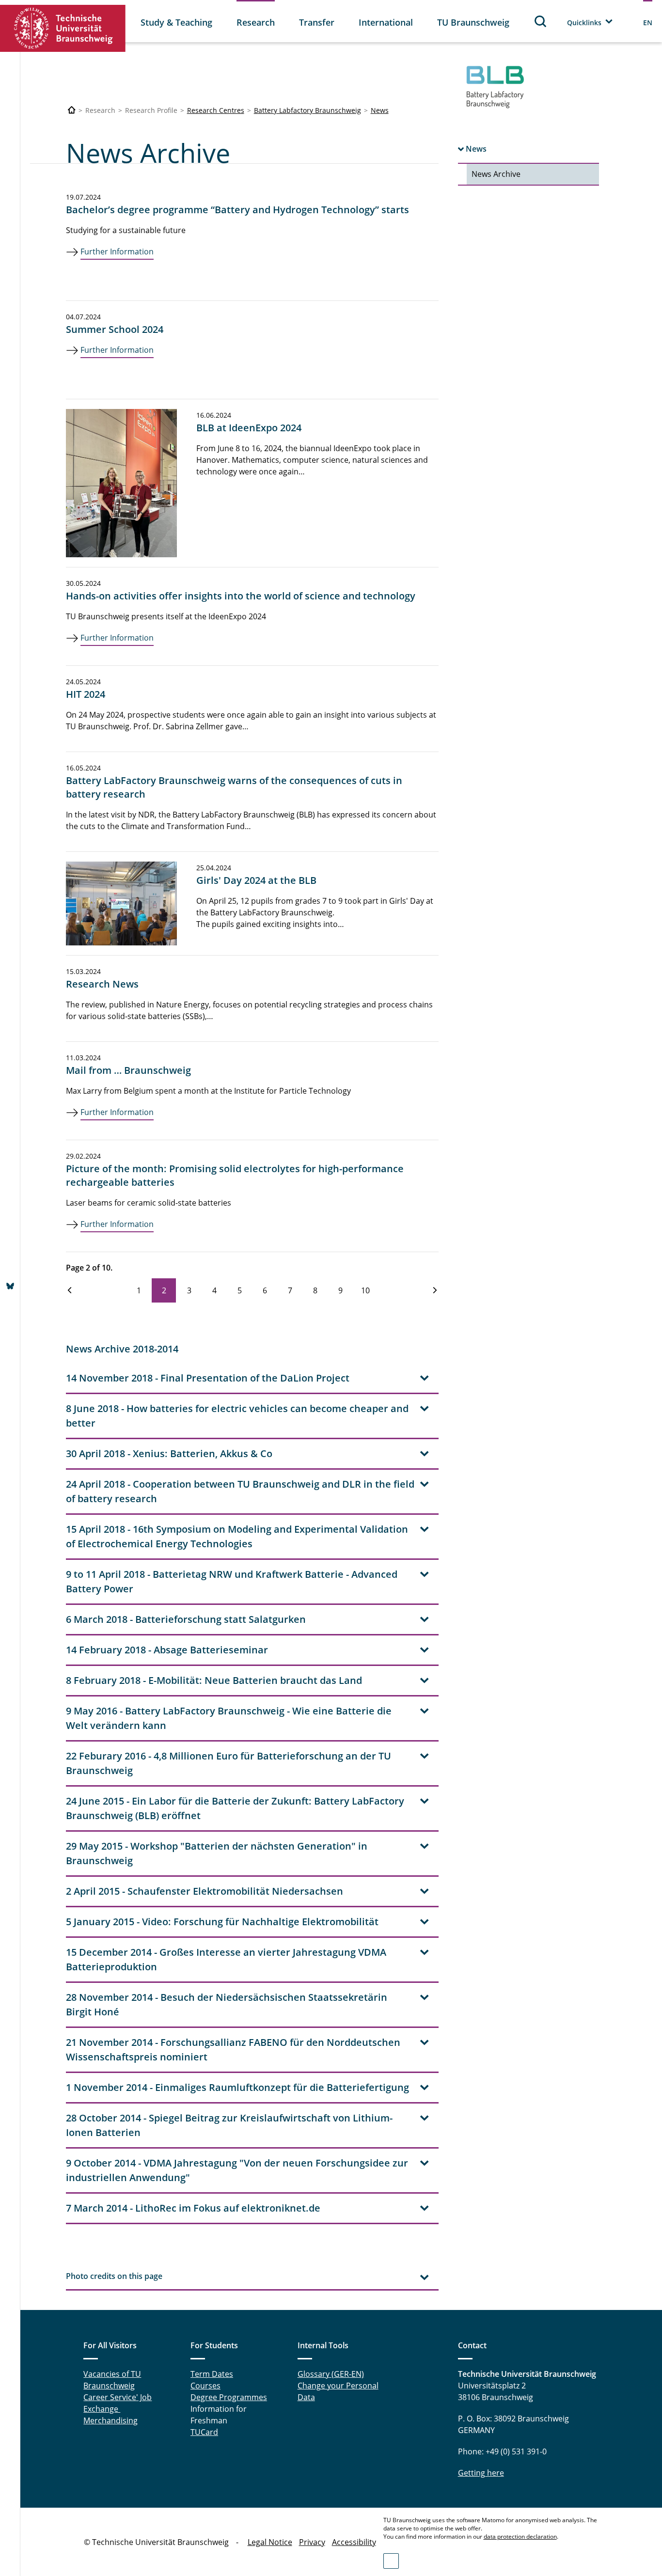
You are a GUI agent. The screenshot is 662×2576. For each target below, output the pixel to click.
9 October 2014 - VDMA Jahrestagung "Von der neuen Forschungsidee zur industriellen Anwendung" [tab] (237, 2170)
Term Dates (212, 2374)
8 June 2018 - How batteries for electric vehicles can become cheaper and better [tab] (237, 1416)
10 (365, 1290)
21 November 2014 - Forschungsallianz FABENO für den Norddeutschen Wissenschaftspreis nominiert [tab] (233, 2050)
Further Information (117, 251)
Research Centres (216, 110)
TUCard (204, 2432)
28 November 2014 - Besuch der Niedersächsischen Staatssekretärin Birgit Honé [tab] (227, 2004)
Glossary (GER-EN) (331, 2374)
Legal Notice (270, 2542)
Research (256, 22)
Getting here (481, 2473)
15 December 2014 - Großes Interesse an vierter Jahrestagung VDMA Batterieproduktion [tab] (226, 1959)
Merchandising (110, 2420)
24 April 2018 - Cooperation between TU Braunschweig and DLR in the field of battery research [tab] (240, 1491)
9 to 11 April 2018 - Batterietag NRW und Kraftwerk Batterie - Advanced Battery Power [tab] (232, 1581)
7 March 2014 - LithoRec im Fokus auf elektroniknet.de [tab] (193, 2208)
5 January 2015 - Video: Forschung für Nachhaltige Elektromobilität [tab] (222, 1922)
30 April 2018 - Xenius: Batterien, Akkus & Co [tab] (169, 1453)
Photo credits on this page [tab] (114, 2276)
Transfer (317, 22)
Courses (205, 2386)
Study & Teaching (176, 22)
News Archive (496, 174)
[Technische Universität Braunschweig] (63, 28)
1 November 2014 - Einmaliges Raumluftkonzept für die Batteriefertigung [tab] (237, 2087)
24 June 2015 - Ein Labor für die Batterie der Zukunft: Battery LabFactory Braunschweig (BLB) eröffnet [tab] (235, 1808)
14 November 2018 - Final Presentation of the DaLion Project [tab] (208, 1378)
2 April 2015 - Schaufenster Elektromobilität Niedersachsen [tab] (205, 1891)
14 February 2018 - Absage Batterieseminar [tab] (167, 1650)
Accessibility (354, 2542)
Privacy (312, 2542)
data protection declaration (520, 2537)
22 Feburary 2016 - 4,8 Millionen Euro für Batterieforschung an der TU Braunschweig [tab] (229, 1763)
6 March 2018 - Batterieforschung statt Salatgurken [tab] (186, 1619)
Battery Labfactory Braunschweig (307, 110)
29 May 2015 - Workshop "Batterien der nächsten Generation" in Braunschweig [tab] (217, 1853)
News (380, 110)
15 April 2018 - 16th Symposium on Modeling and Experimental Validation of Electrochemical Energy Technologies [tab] (237, 1536)
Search (541, 21)
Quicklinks (584, 23)
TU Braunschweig (473, 22)
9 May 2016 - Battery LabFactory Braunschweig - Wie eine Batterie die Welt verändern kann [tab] (229, 1718)
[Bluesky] (10, 1287)
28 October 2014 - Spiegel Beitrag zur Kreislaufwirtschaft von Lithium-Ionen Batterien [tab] (229, 2125)
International (386, 22)
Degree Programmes (229, 2397)
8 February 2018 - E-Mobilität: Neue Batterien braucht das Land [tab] (214, 1680)
